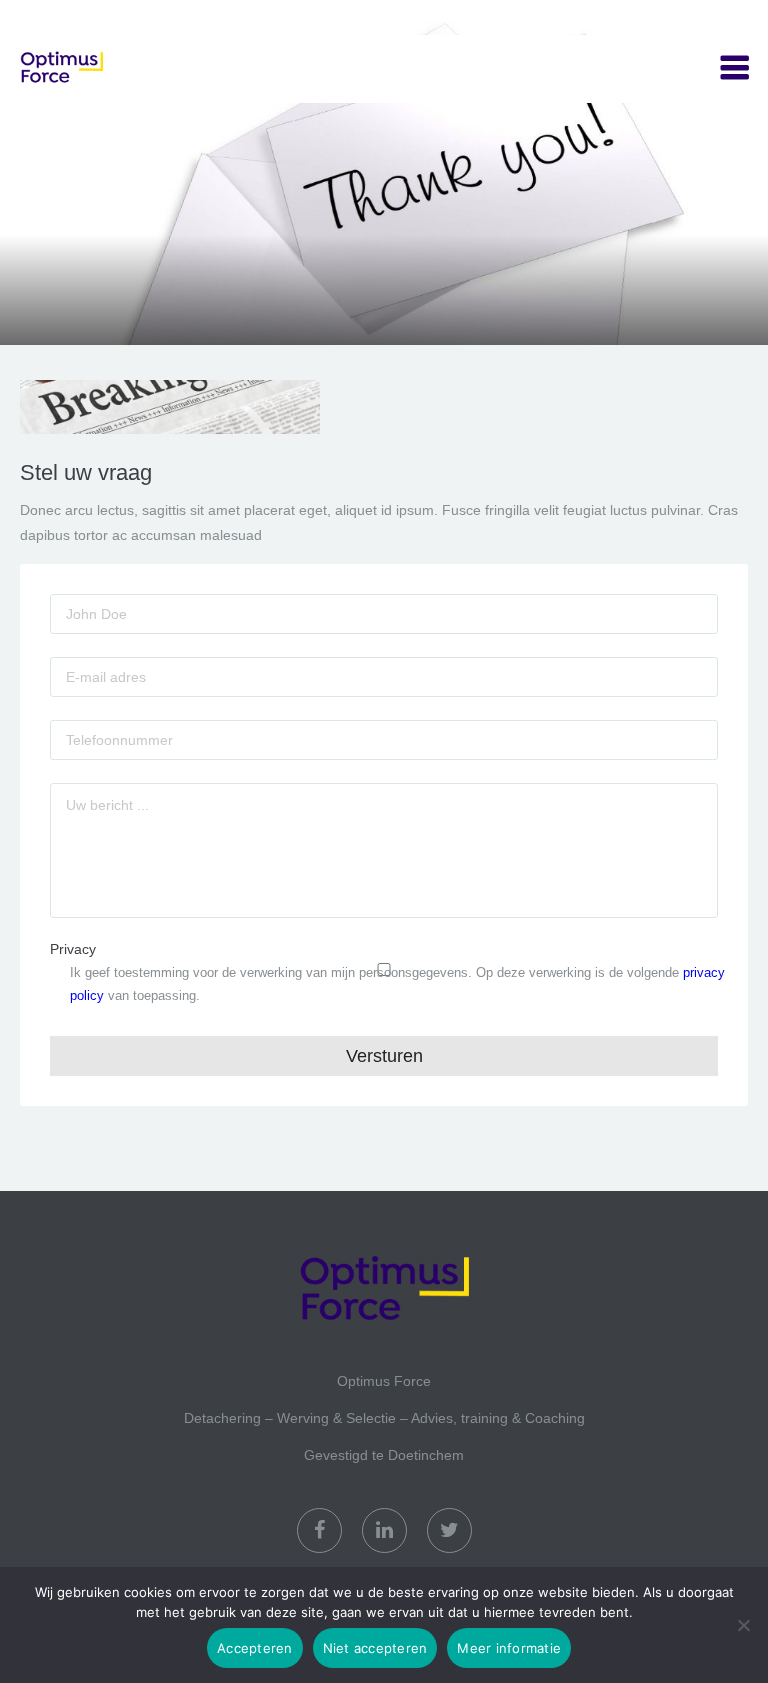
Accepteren (255, 1648)
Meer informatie (509, 1648)
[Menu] (734, 68)
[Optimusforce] (120, 69)
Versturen (384, 1056)
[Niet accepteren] (743, 1625)
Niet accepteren (375, 1648)
